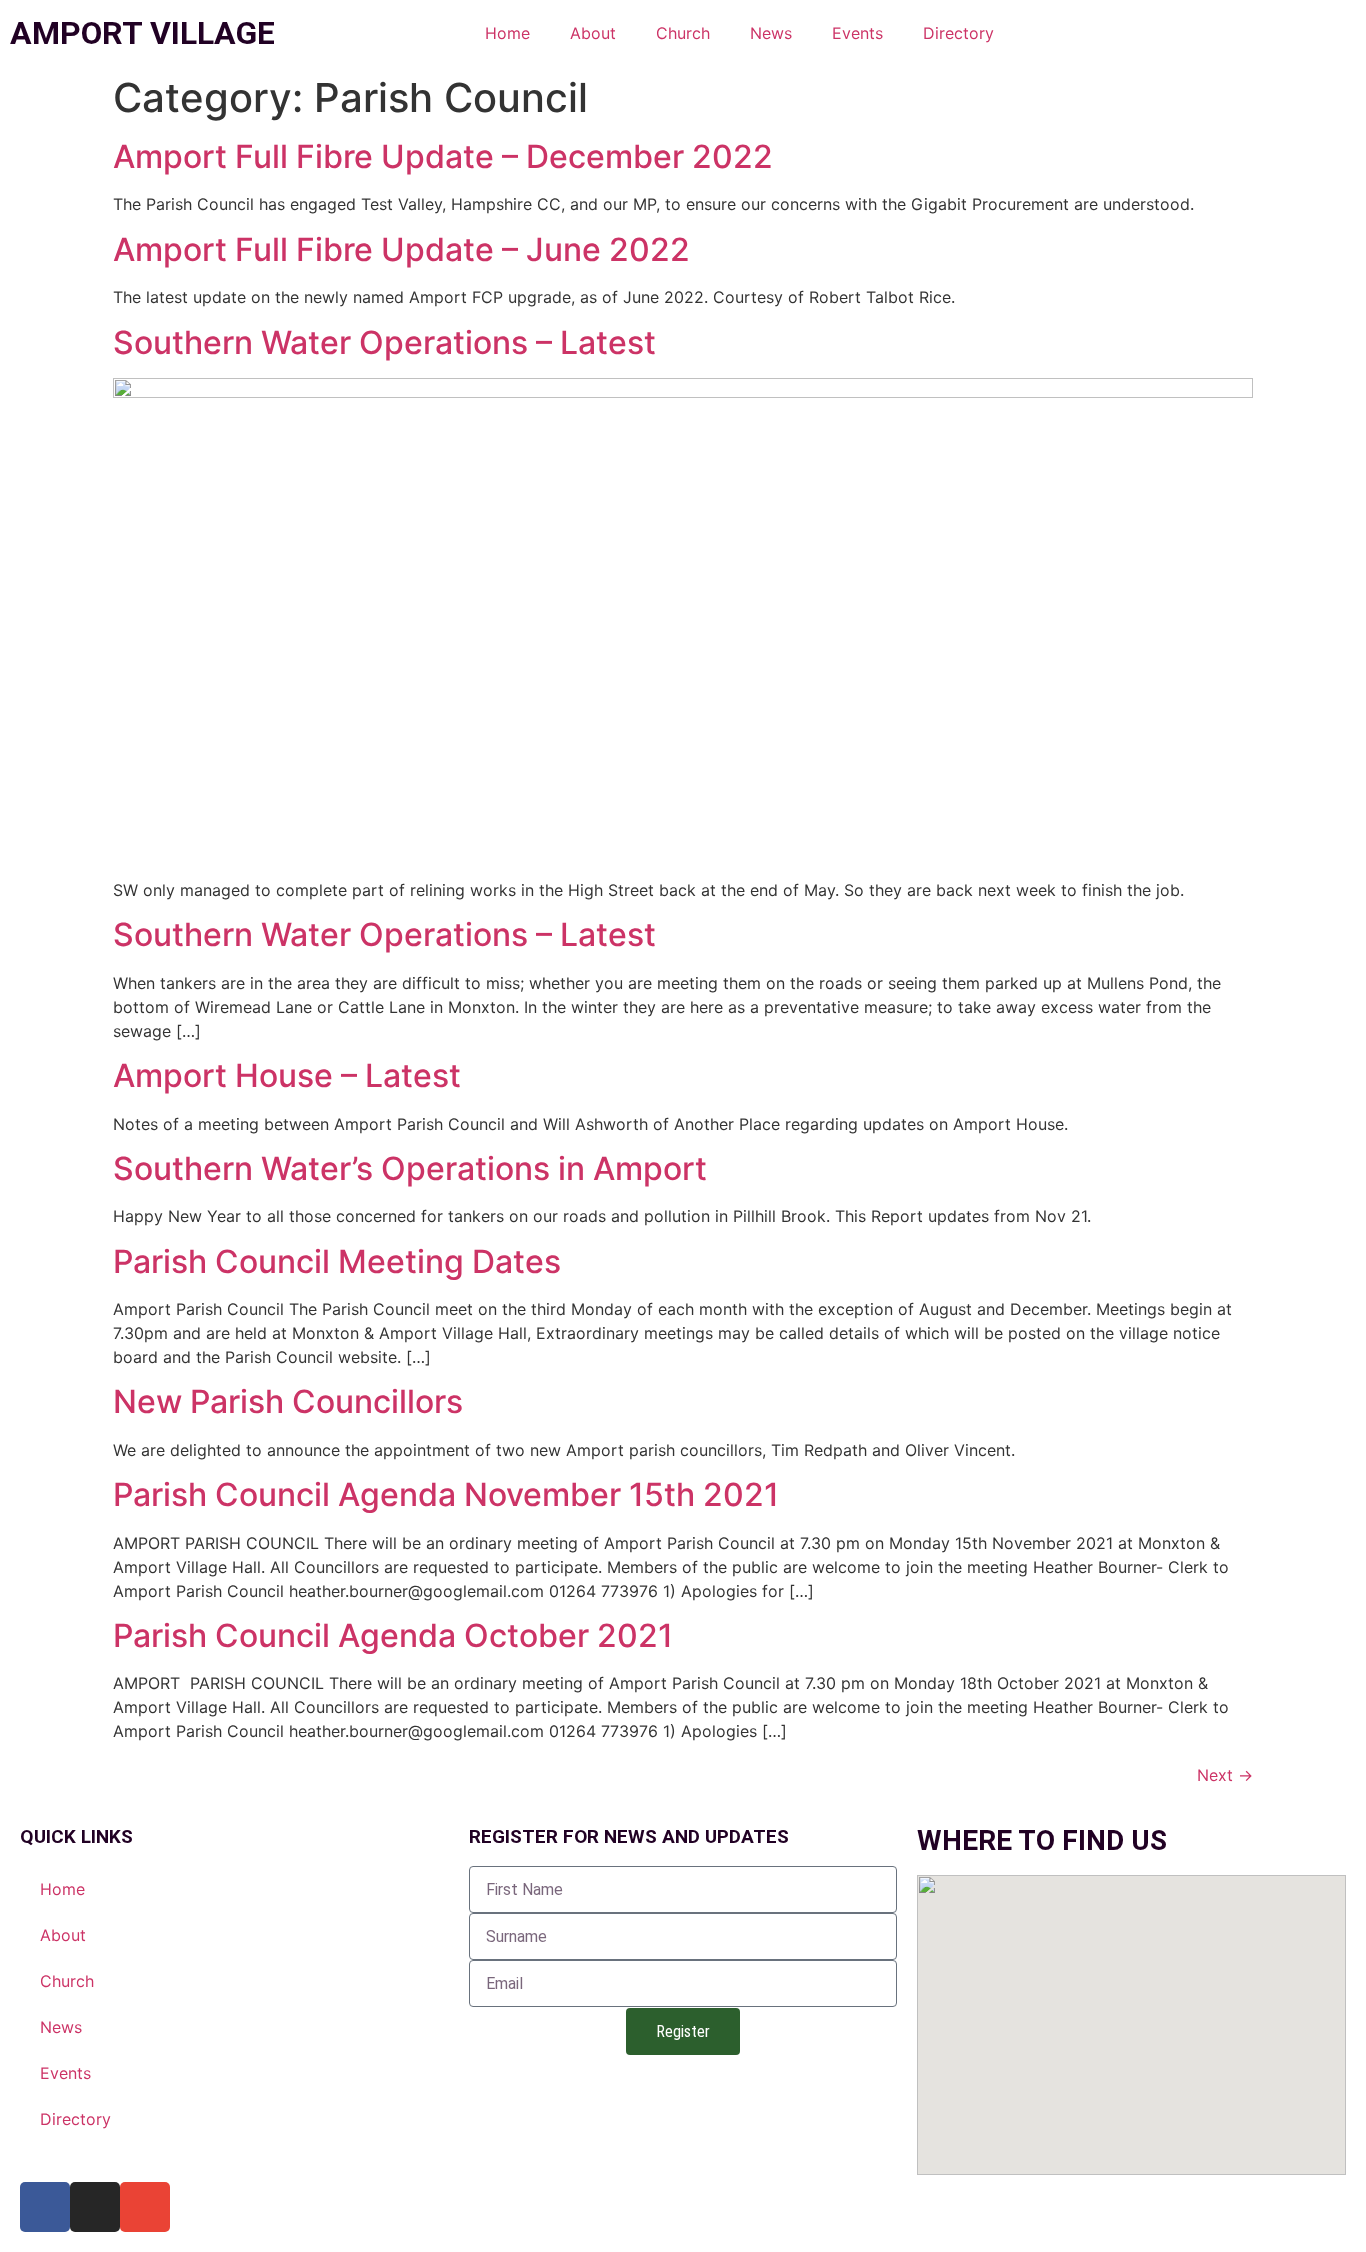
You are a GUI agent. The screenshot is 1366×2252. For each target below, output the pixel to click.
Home (507, 33)
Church (683, 33)
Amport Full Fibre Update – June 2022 (401, 249)
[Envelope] (145, 2207)
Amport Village (142, 33)
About (593, 33)
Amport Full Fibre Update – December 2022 (443, 156)
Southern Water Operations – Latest (384, 342)
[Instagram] (95, 2207)
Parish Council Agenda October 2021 (393, 1635)
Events (857, 33)
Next (1225, 1775)
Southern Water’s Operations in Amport (410, 1168)
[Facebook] (45, 2207)
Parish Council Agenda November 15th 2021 (446, 1494)
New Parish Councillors (288, 1401)
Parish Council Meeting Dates (337, 1261)
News (771, 33)
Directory (958, 33)
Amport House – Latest (287, 1075)
